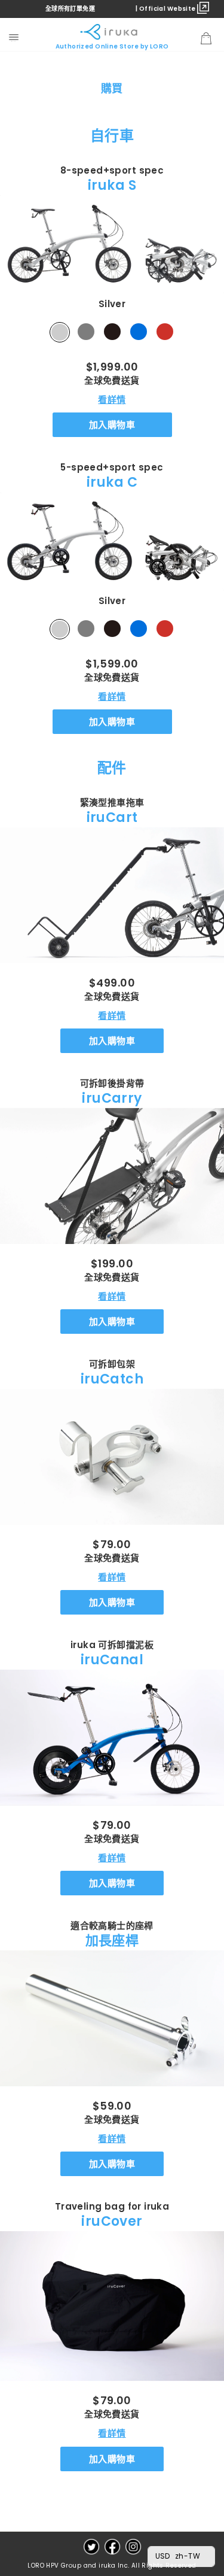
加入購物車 (112, 425)
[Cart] (206, 39)
